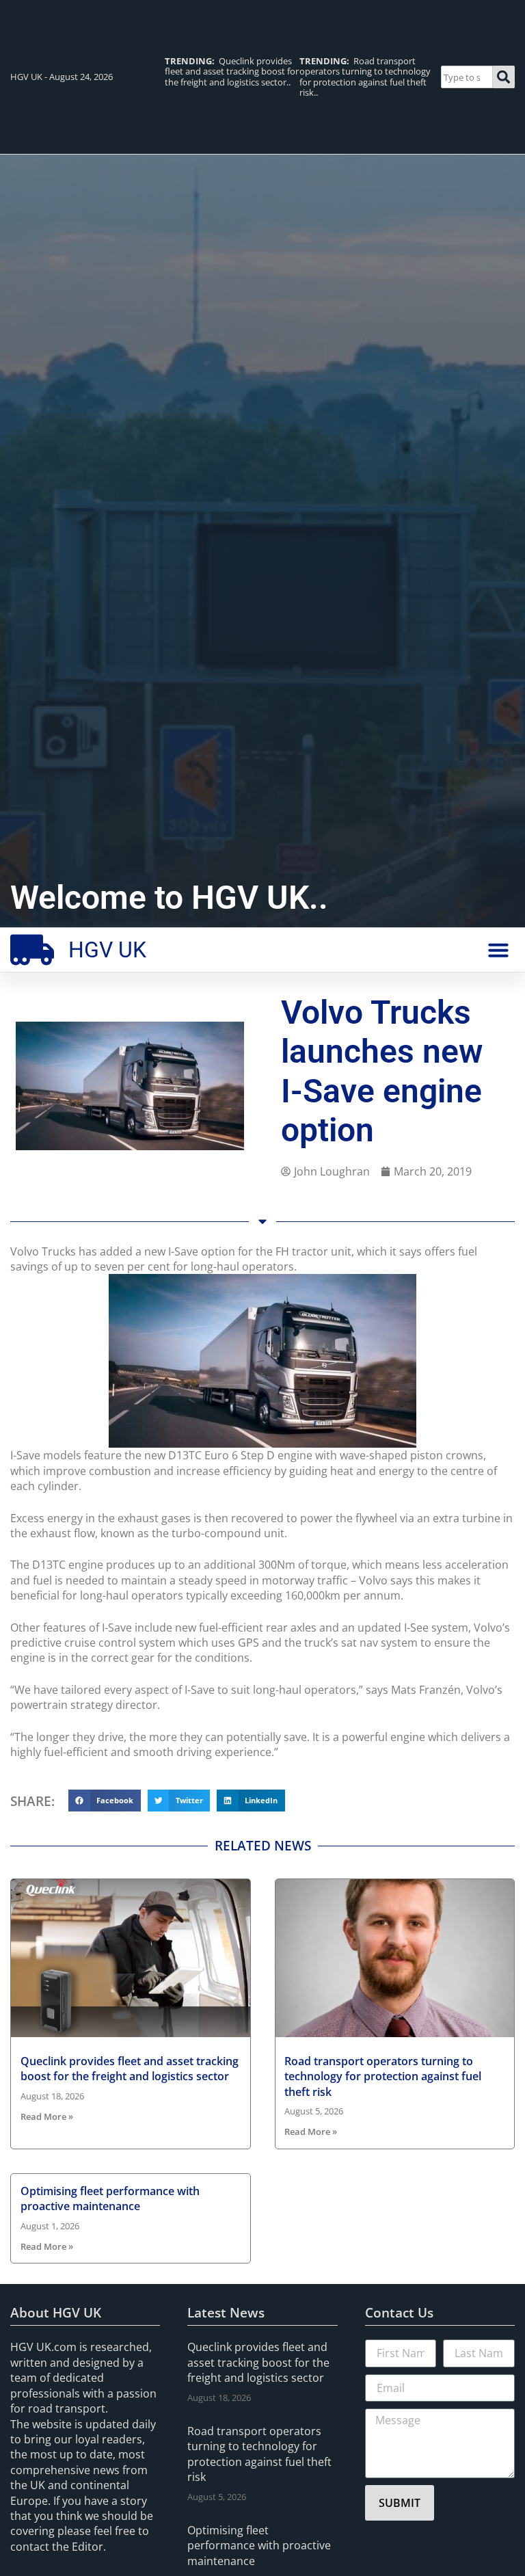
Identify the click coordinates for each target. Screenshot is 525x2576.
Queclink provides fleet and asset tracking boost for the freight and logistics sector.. (232, 71)
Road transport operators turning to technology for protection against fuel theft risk (383, 2076)
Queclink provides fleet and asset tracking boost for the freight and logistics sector (130, 2069)
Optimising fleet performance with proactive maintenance (110, 2199)
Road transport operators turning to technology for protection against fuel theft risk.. (365, 77)
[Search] (504, 77)
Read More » (47, 2116)
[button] (498, 950)
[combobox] (467, 77)
